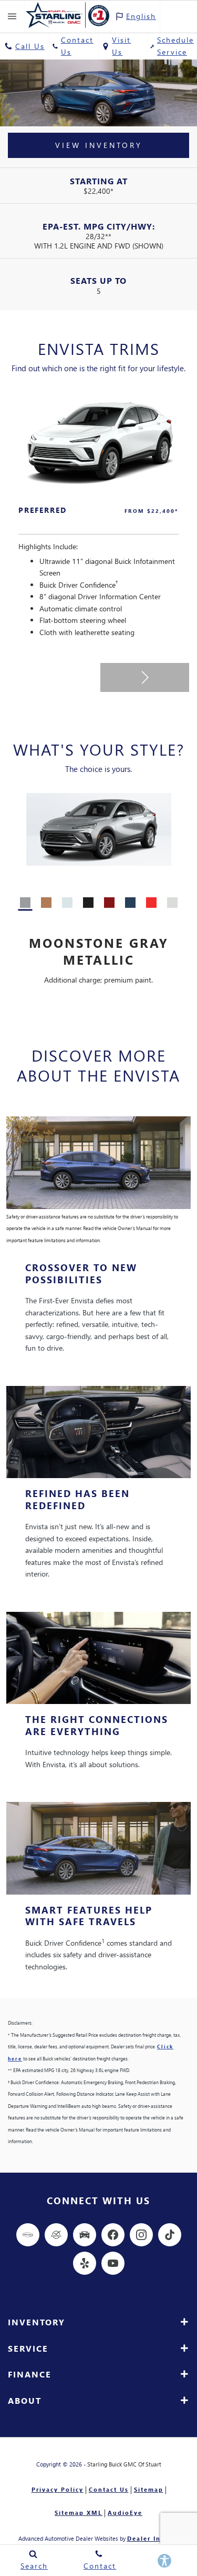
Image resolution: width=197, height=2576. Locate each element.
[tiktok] (170, 2235)
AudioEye (125, 2513)
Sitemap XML (79, 2513)
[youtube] (113, 2263)
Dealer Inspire (153, 2538)
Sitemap (149, 2489)
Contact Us (109, 2489)
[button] (145, 677)
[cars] (28, 2235)
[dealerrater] (56, 2235)
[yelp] (85, 2263)
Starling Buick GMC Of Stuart (124, 2464)
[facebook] (113, 2235)
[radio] (25, 903)
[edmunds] (85, 2235)
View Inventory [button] (99, 145)
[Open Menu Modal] (12, 17)
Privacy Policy (58, 2489)
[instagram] (141, 2235)
